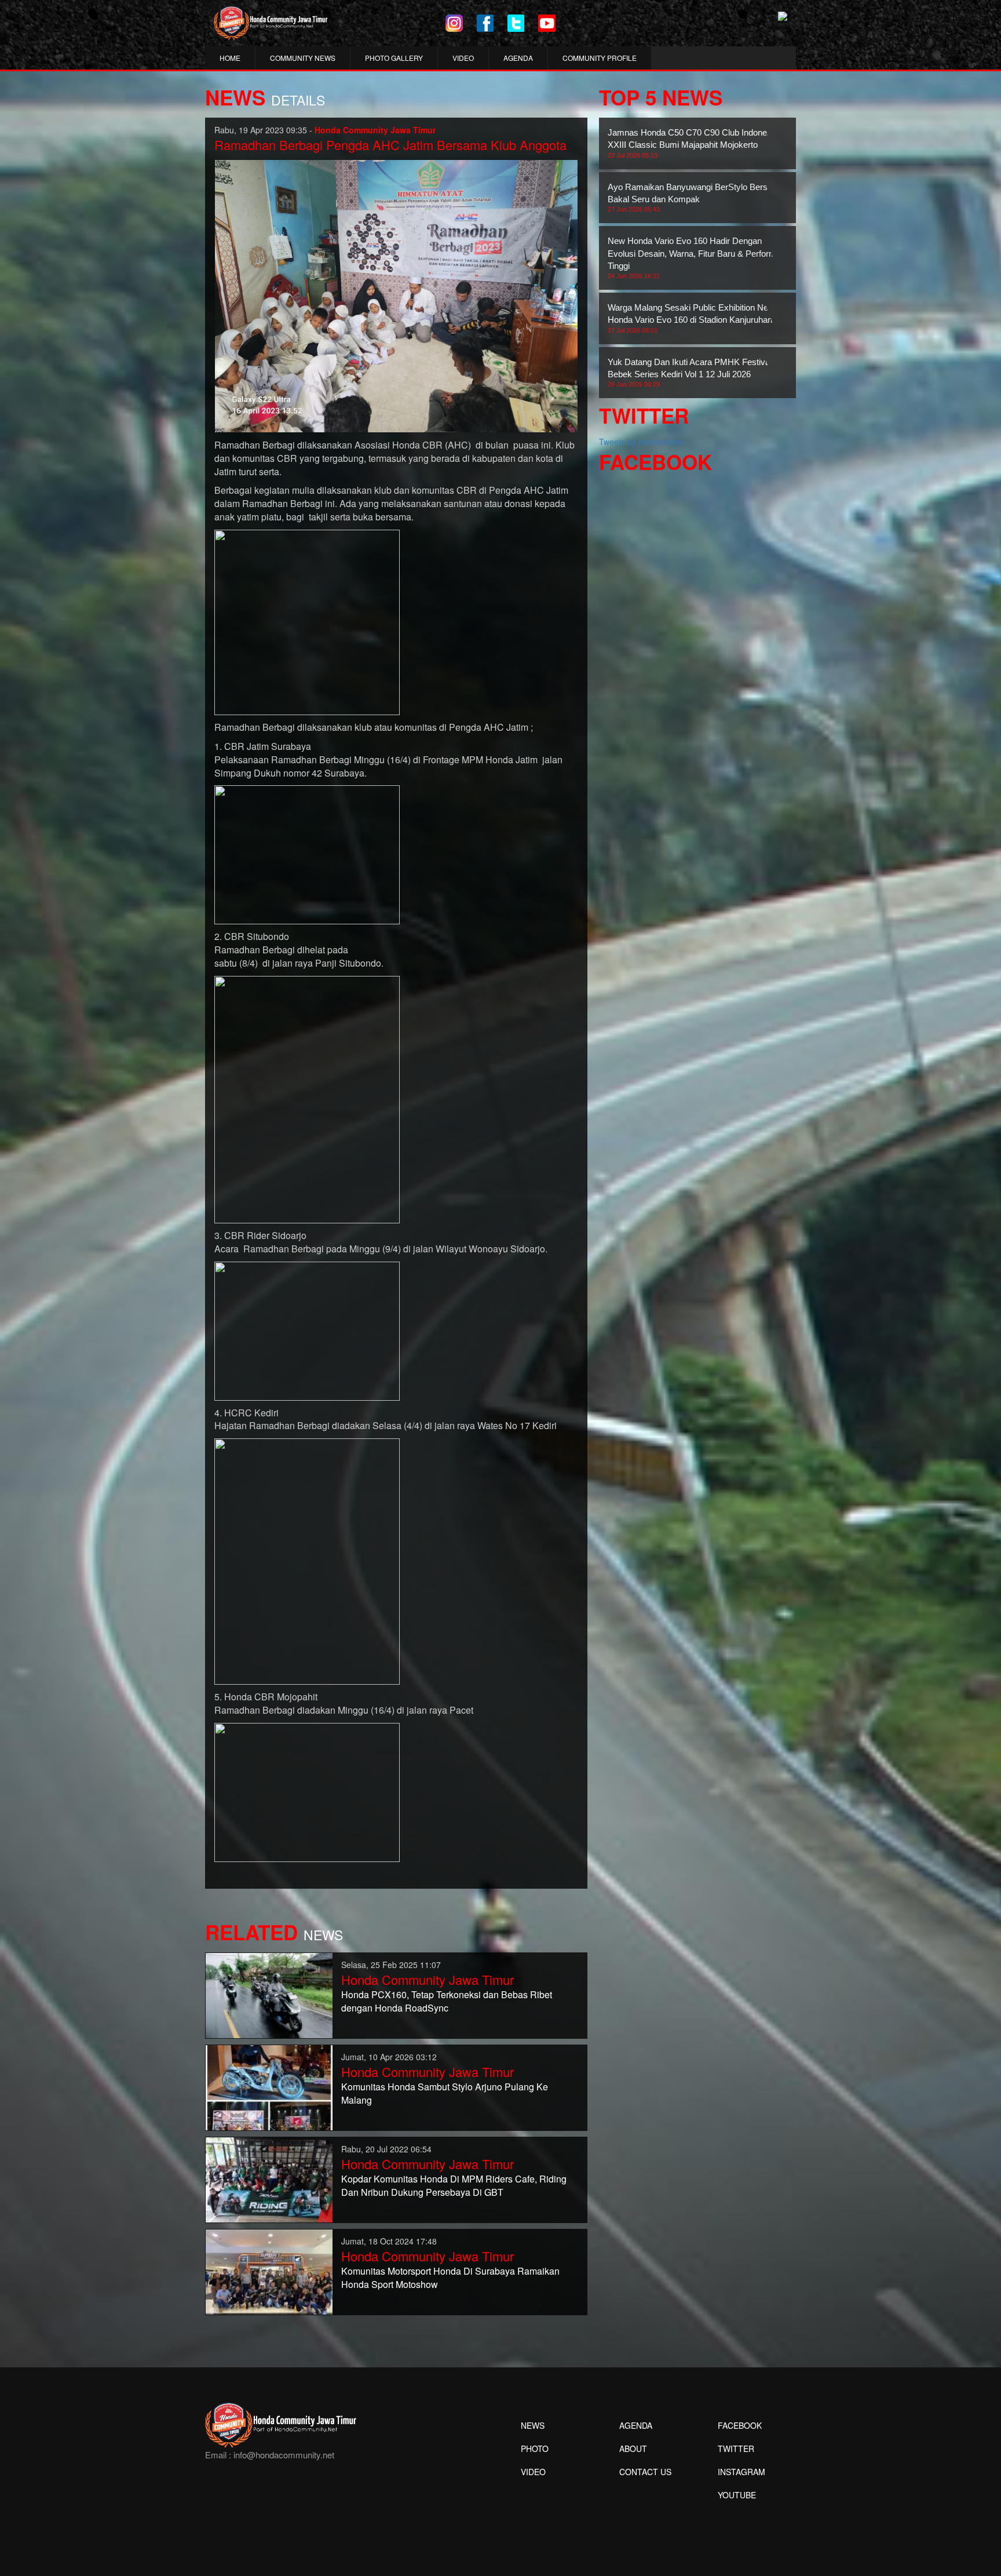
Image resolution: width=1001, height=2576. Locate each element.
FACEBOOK (740, 2425)
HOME (230, 58)
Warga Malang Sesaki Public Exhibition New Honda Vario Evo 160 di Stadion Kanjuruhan (691, 318)
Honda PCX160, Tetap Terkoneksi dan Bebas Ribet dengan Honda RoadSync (447, 2001)
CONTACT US (645, 2472)
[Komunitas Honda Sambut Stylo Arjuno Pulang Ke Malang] (269, 2086)
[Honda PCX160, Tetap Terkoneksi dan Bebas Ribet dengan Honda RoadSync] (269, 1994)
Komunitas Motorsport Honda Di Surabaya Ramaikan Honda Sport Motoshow (450, 2278)
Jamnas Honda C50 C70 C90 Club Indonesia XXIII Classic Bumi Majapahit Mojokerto (693, 143)
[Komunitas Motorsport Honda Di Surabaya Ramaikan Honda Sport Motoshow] (269, 2271)
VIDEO (463, 58)
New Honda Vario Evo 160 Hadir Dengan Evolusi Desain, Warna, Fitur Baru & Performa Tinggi (694, 258)
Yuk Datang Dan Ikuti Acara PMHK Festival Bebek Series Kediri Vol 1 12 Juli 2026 (690, 373)
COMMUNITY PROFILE (600, 58)
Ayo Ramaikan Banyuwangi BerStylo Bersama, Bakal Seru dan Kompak (697, 198)
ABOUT (633, 2449)
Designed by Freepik (735, 2512)
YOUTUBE (737, 2495)
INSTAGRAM (741, 2472)
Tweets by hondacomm (642, 442)
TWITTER (736, 2449)
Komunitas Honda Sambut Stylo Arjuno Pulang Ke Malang (445, 2093)
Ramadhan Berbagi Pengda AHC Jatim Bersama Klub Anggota (390, 145)
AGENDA (518, 58)
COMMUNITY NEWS (303, 58)
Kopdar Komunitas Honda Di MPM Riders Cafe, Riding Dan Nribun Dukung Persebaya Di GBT (454, 2185)
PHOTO (535, 2449)
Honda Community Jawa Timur (428, 1979)
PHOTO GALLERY (394, 58)
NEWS (533, 2425)
